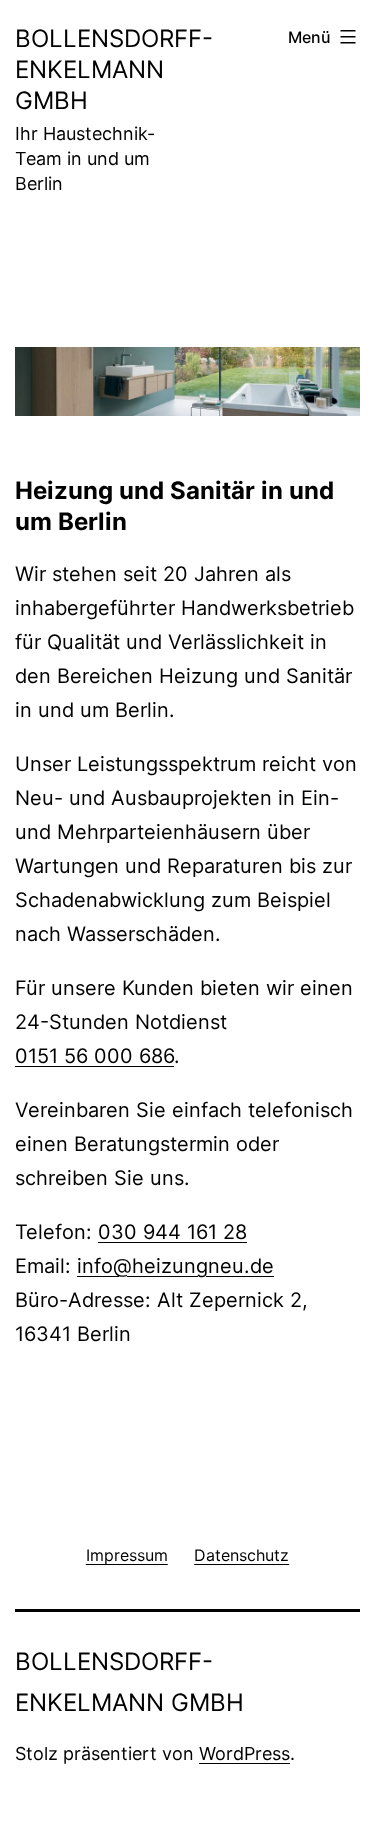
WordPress (244, 1753)
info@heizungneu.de (175, 1266)
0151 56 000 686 (94, 1056)
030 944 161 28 (172, 1232)
